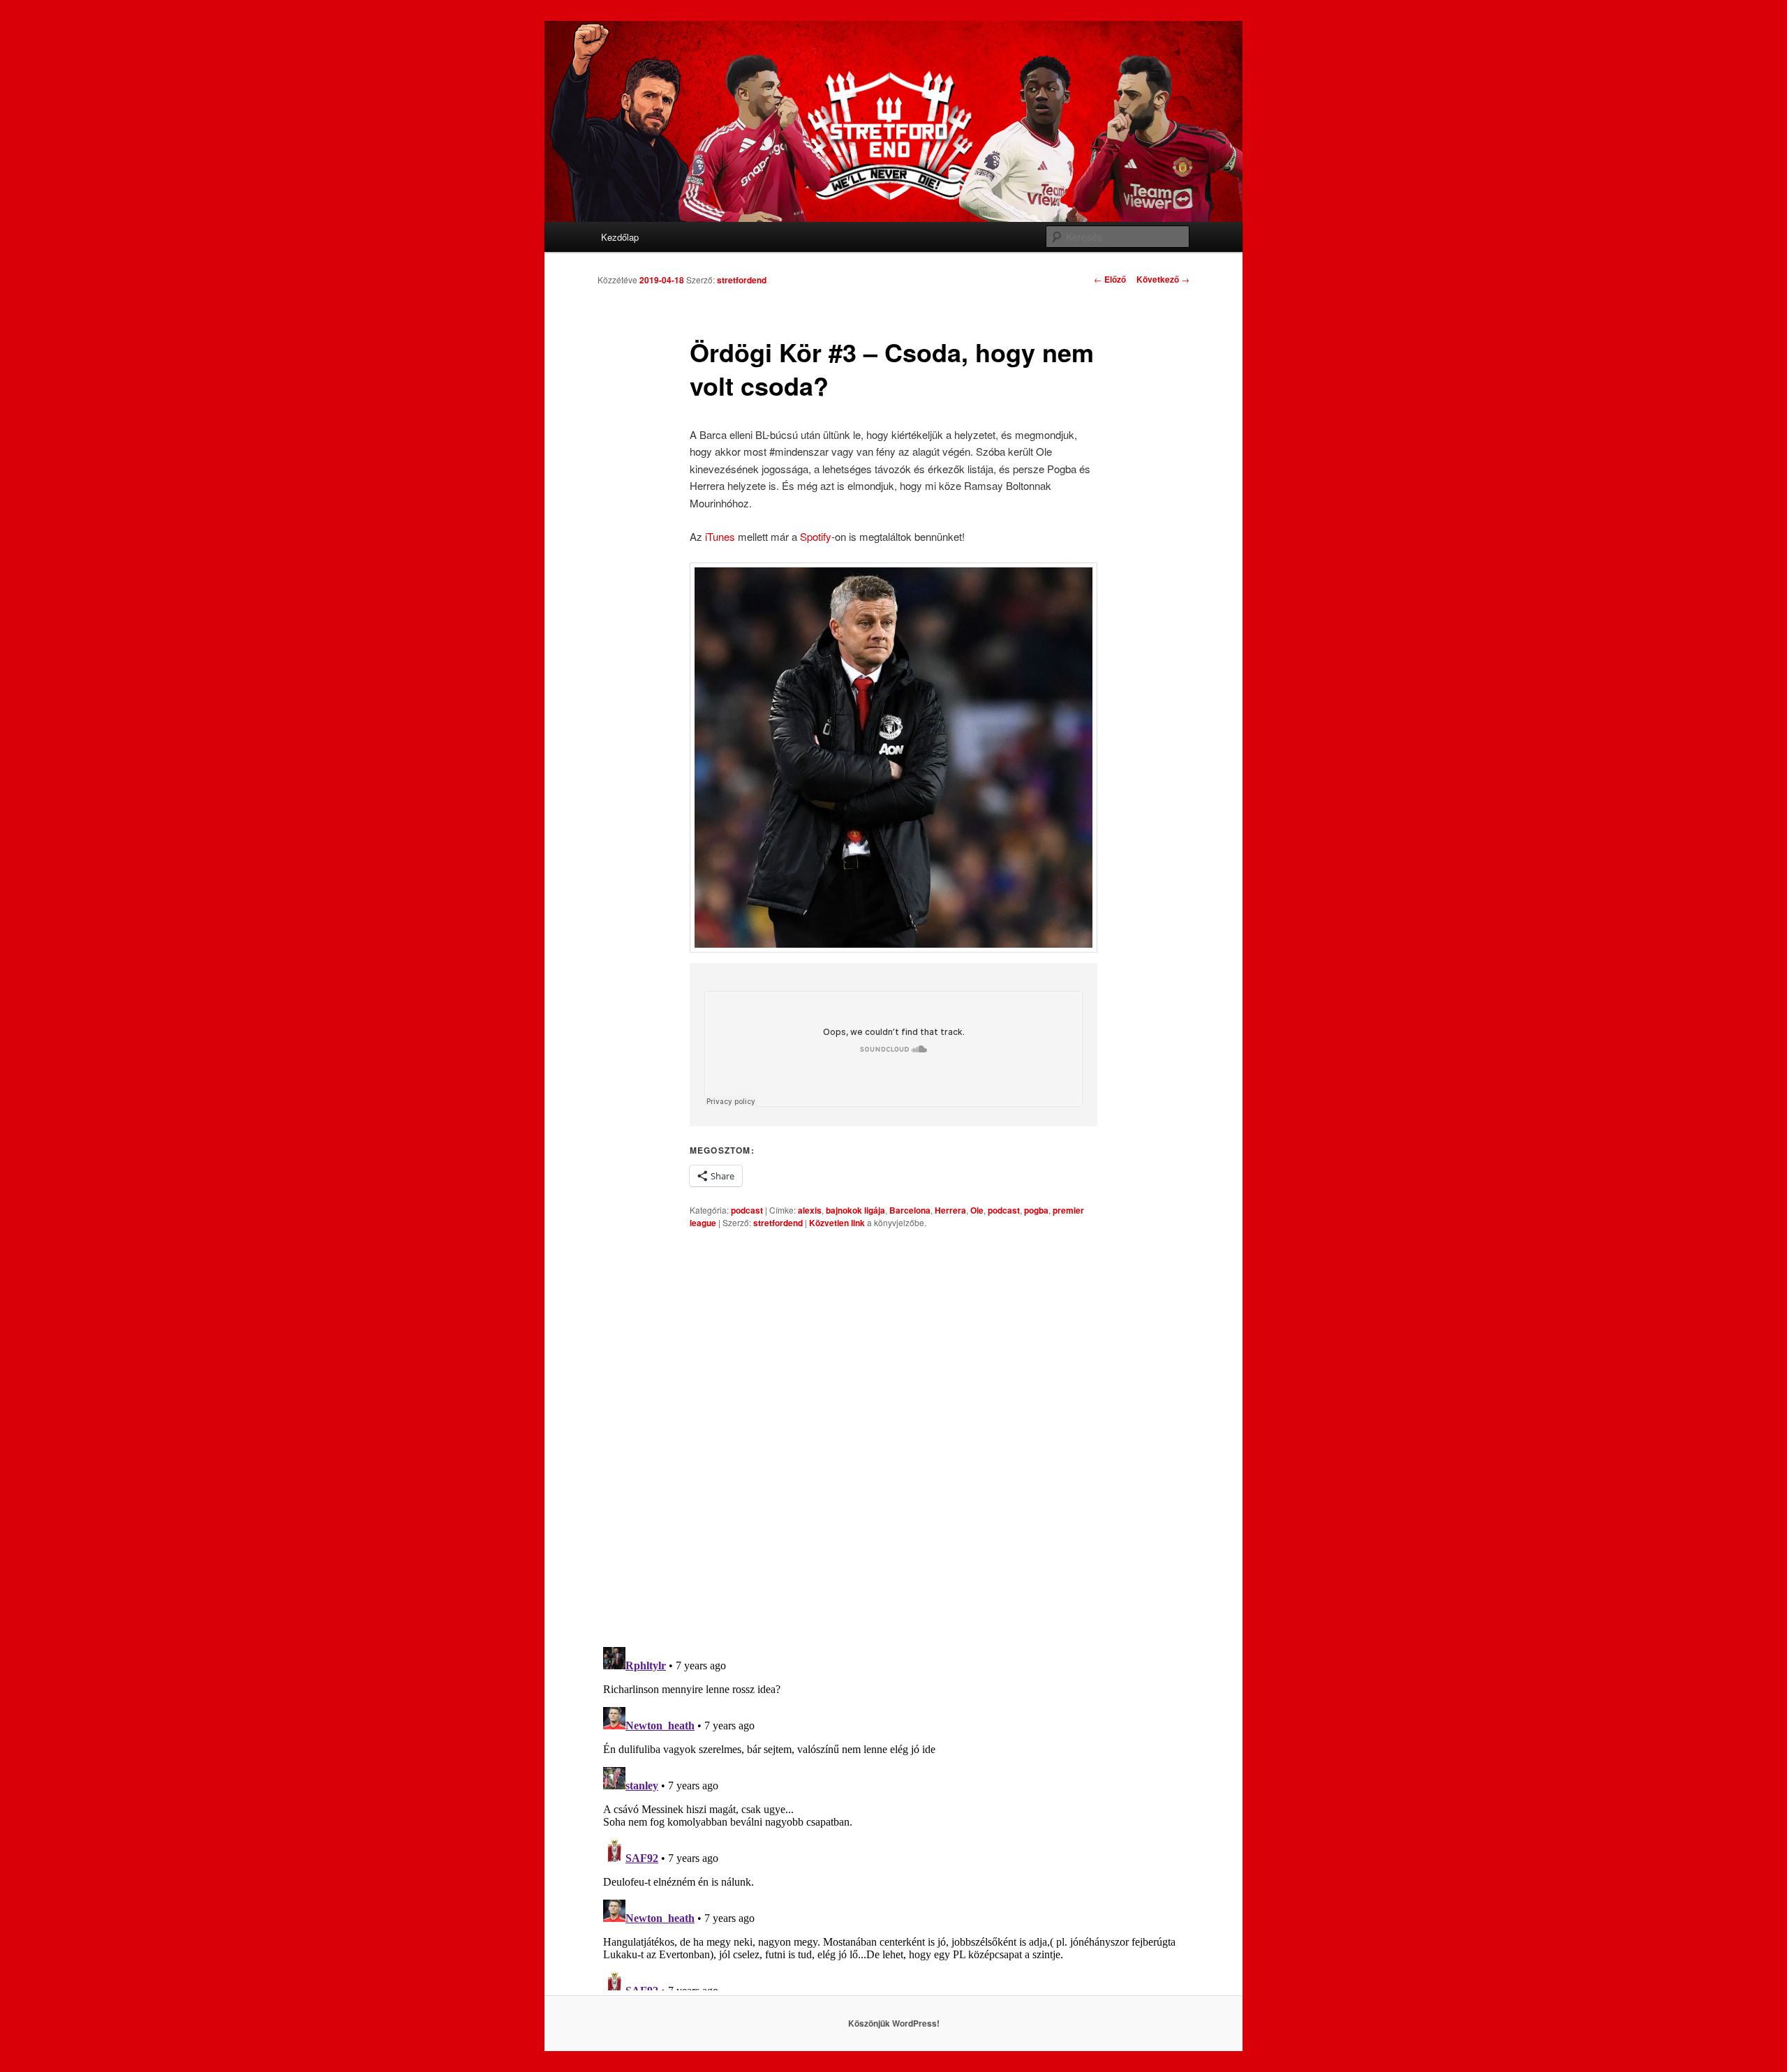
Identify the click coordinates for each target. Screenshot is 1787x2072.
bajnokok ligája (855, 1210)
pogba (1036, 1210)
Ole (977, 1210)
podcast (747, 1210)
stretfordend (742, 280)
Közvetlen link (838, 1223)
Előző (1110, 279)
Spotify (816, 536)
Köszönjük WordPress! (894, 2023)
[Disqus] (893, 1438)
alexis (810, 1210)
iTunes (720, 536)
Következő (1163, 279)
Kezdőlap (620, 237)
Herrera (950, 1210)
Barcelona (910, 1210)
